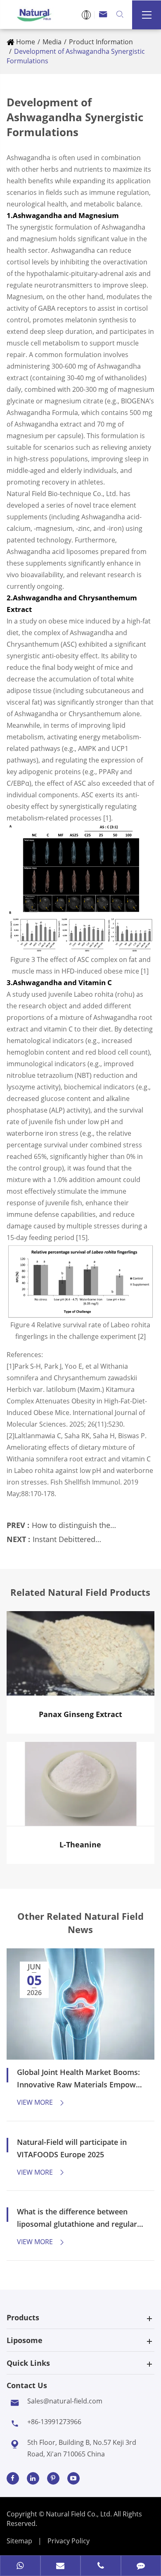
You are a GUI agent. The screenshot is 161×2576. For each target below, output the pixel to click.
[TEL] (101, 2566)
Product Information (101, 42)
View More (41, 2102)
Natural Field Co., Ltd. (80, 2514)
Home (26, 42)
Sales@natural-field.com (65, 2401)
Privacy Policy (69, 2541)
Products (23, 2317)
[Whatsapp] (20, 2566)
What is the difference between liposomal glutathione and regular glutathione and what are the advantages (77, 2218)
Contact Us (27, 2385)
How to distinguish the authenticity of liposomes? (78, 1530)
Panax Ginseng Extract (80, 1714)
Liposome (25, 2340)
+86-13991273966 (54, 2422)
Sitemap (19, 2541)
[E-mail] (61, 2566)
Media (52, 42)
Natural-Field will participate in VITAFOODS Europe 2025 (72, 2148)
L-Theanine (80, 1844)
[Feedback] (141, 2566)
